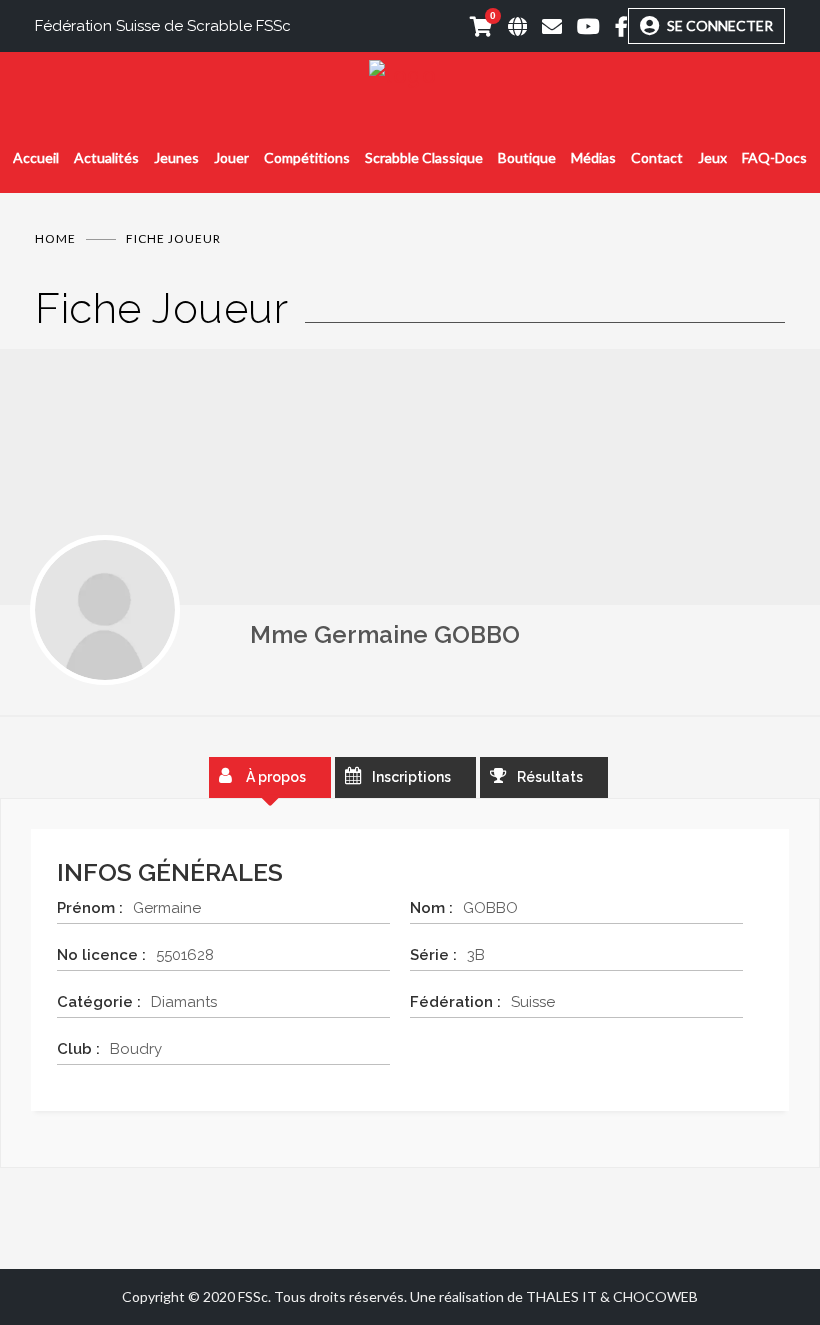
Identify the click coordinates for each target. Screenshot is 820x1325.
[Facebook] (614, 26)
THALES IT (561, 1296)
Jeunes (176, 157)
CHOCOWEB (655, 1296)
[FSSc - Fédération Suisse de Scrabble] (410, 75)
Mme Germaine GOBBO (385, 634)
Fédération (451, 1002)
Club (74, 1049)
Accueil (36, 157)
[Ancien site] (510, 26)
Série (429, 955)
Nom (427, 908)
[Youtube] (581, 26)
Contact (657, 157)
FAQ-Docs (774, 157)
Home (55, 238)
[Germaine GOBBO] (105, 610)
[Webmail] (544, 26)
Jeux (712, 157)
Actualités (106, 157)
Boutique (527, 157)
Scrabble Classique (424, 157)
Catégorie (95, 1002)
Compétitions (307, 157)
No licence (97, 955)
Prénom (86, 908)
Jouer (231, 157)
